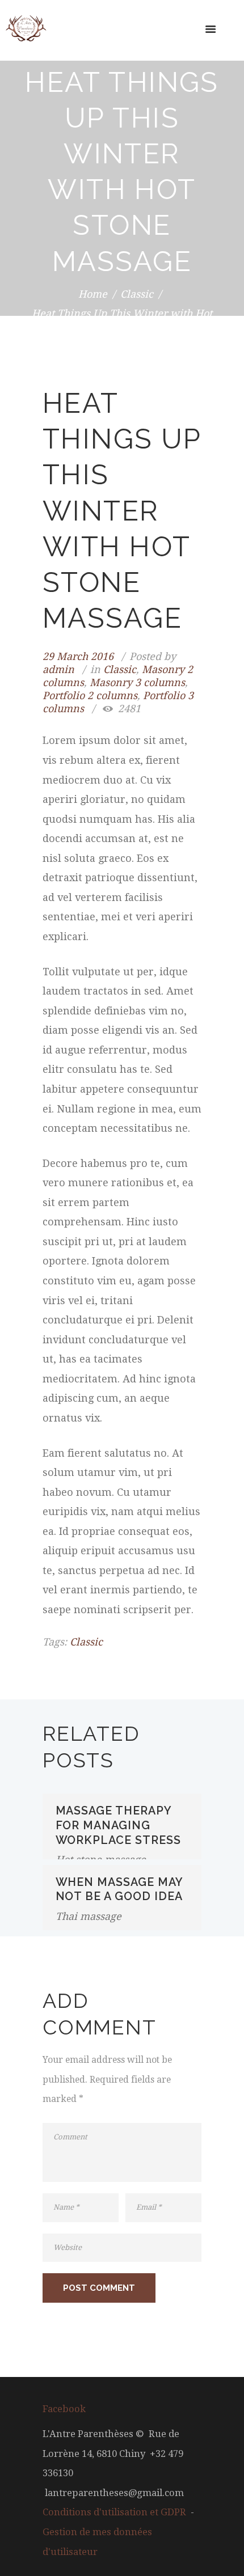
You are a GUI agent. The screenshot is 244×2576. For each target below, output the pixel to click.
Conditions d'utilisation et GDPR (114, 2512)
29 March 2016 (78, 656)
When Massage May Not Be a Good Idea (119, 1889)
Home (93, 293)
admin (58, 669)
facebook (64, 2409)
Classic (137, 293)
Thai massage (89, 1916)
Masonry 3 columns (137, 682)
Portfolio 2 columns (90, 695)
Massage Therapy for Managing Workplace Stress (119, 1825)
